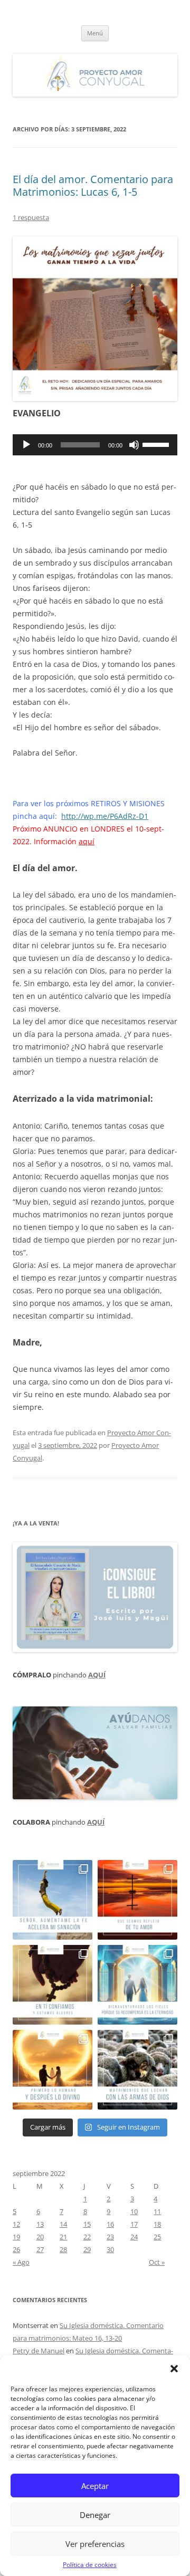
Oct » (157, 2262)
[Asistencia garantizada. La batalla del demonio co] (137, 2070)
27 (40, 2249)
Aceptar (95, 2486)
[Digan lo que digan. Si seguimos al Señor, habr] (137, 1985)
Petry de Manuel (39, 2351)
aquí (87, 841)
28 (63, 2249)
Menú (95, 33)
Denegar (95, 2515)
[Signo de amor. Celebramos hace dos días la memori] (53, 1985)
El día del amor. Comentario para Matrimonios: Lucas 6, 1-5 (93, 185)
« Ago (21, 2262)
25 (157, 2237)
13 (40, 2224)
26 (16, 2249)
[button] (174, 2369)
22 (87, 2237)
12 (16, 2224)
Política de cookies (90, 2565)
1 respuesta (31, 217)
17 (134, 2224)
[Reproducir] (26, 445)
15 (87, 2224)
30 (110, 2249)
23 (110, 2237)
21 (63, 2237)
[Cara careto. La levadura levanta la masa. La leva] (137, 1900)
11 (157, 2211)
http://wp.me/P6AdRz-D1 (105, 816)
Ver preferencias (95, 2544)
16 (110, 2224)
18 (157, 2224)
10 (134, 2211)
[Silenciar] (134, 445)
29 (87, 2249)
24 (134, 2237)
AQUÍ (97, 1675)
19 (16, 2237)
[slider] (157, 444)
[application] (95, 445)
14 (63, 2224)
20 (40, 2237)
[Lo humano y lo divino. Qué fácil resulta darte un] (53, 2070)
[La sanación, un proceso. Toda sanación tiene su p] (53, 1900)
